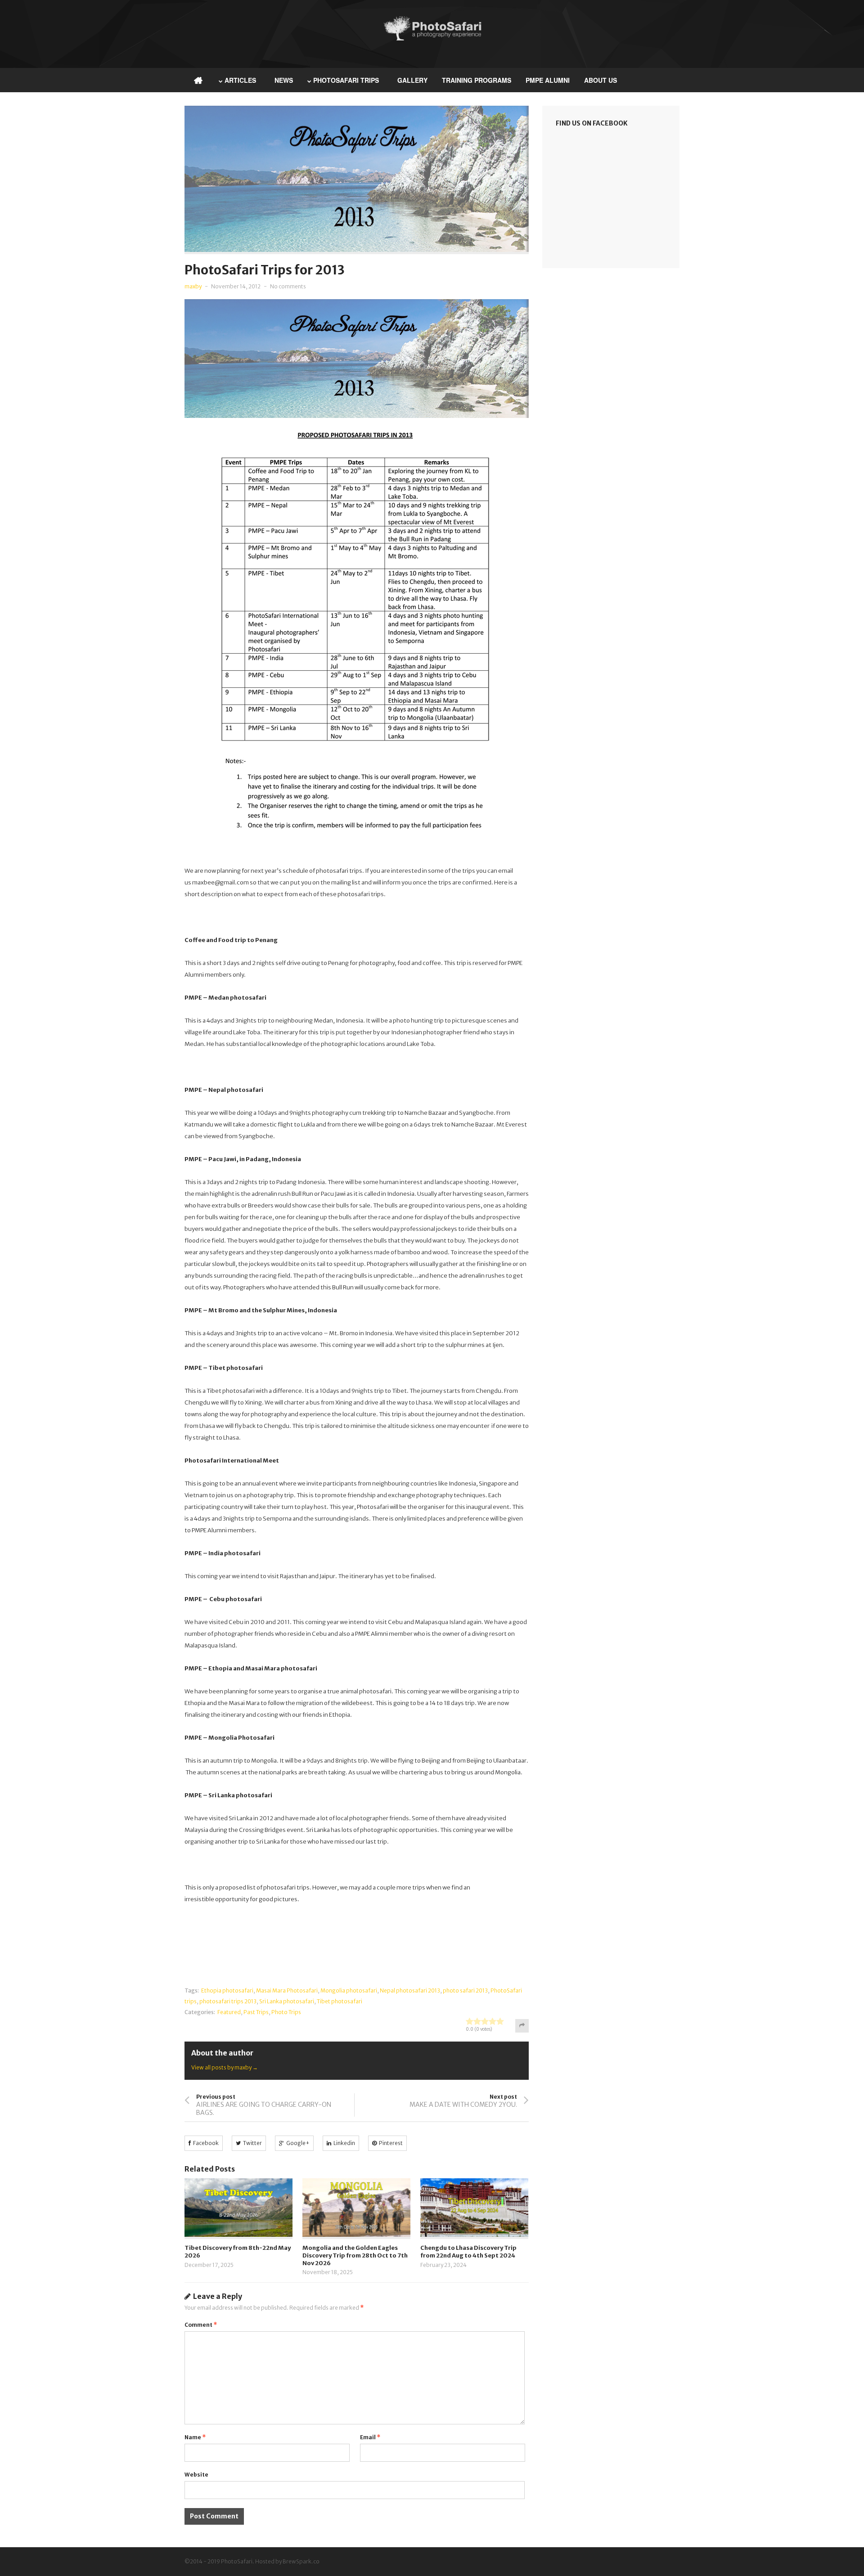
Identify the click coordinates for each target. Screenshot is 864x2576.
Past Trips (256, 2012)
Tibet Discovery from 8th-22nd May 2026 (238, 2252)
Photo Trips (286, 2012)
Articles (240, 80)
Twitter (252, 2143)
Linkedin (344, 2143)
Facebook (206, 2143)
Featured (229, 2012)
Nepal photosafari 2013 (410, 1990)
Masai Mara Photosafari (287, 1990)
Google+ (298, 2143)
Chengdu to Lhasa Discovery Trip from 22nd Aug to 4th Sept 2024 (468, 2252)
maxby (193, 286)
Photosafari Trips (346, 80)
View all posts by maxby (225, 2067)
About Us (601, 80)
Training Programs (477, 80)
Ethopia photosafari (227, 1990)
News (284, 80)
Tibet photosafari (340, 2001)
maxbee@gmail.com (220, 882)
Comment (201, 2325)
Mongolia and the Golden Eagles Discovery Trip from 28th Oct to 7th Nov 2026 (355, 2255)
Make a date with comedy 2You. (463, 2105)
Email (370, 2437)
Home (198, 80)
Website (196, 2475)
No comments (288, 286)
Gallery (412, 80)
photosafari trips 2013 (228, 2001)
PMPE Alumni (548, 80)
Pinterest (391, 2143)
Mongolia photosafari (349, 1990)
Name (195, 2437)
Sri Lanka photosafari (287, 2001)
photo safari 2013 (465, 1990)
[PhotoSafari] (432, 39)
